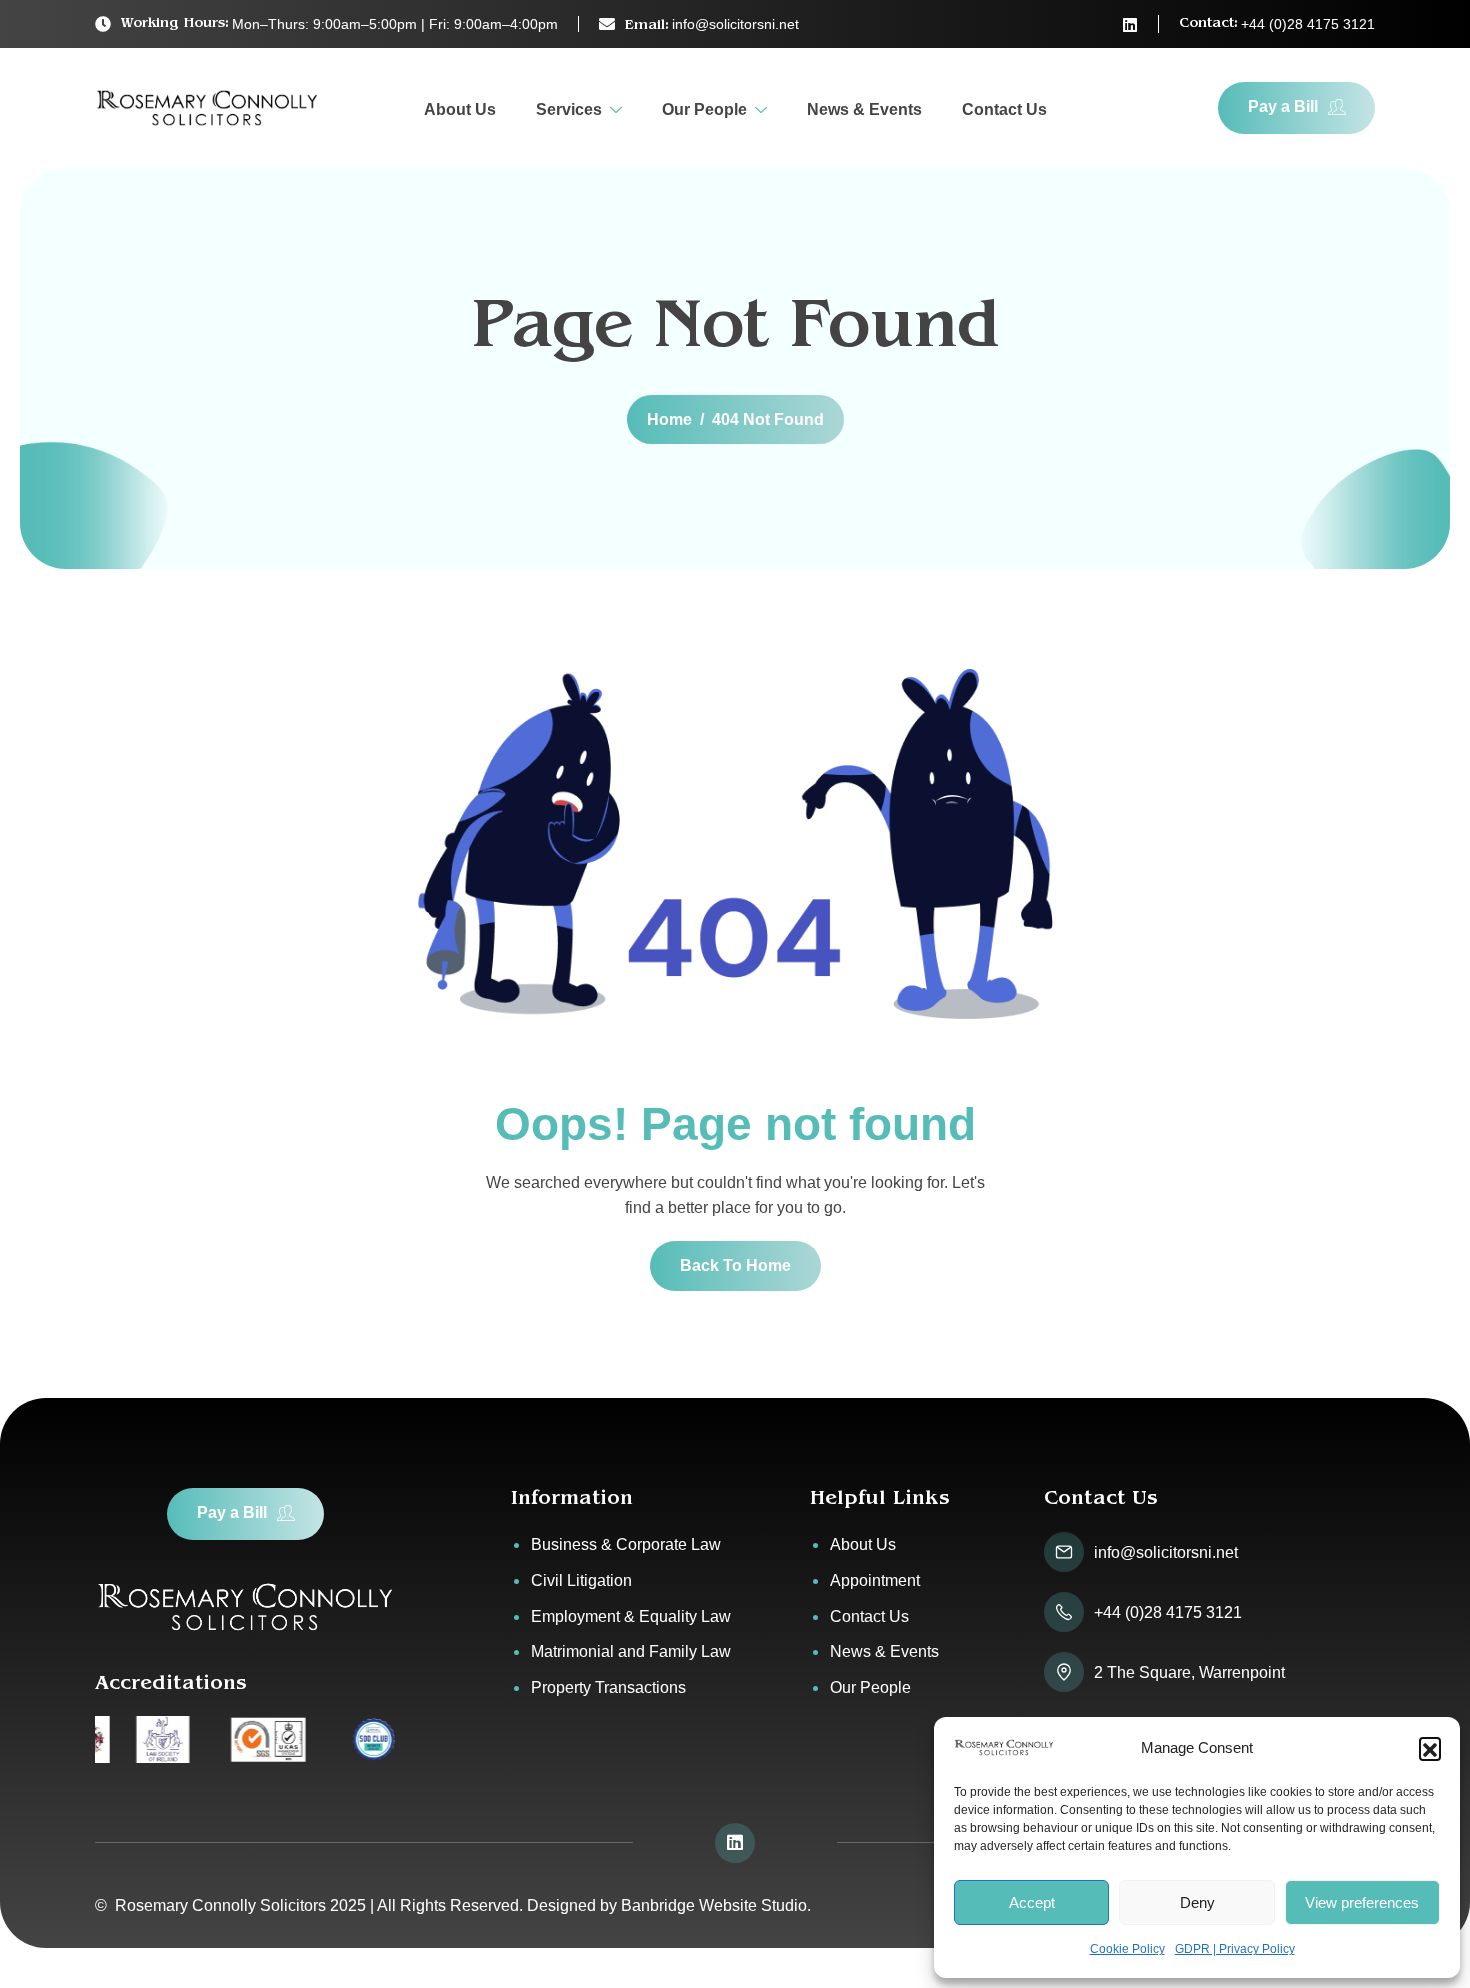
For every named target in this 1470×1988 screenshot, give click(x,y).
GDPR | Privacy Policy (1235, 1949)
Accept (1032, 1902)
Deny (1197, 1902)
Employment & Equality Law (631, 1616)
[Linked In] (1130, 25)
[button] (1430, 1748)
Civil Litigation (581, 1580)
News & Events (864, 109)
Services (569, 109)
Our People (704, 109)
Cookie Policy (1127, 1949)
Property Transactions (608, 1687)
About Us (460, 109)
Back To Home (735, 1265)
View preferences (1362, 1902)
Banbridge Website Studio (714, 1905)
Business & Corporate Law (626, 1544)
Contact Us (1004, 109)
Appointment (875, 1580)
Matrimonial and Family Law (631, 1651)
